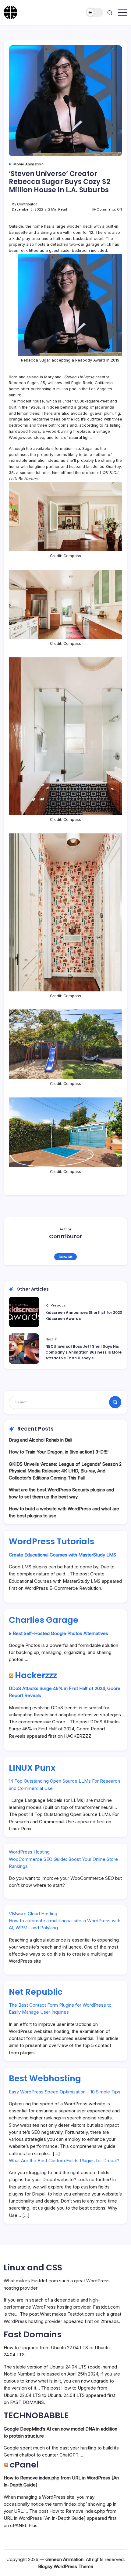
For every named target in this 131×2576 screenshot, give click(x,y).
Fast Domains (33, 2334)
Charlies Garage (44, 1620)
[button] (95, 12)
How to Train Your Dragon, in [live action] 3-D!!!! (59, 1452)
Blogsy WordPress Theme (66, 2566)
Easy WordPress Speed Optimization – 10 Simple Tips (65, 2092)
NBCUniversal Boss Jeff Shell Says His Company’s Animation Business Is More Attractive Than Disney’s (83, 1352)
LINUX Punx (32, 1768)
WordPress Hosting (29, 1852)
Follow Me (66, 1257)
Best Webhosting (45, 2078)
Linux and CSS (33, 2267)
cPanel (24, 2465)
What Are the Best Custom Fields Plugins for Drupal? (64, 2161)
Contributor (27, 204)
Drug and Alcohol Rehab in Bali (41, 1440)
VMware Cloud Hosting (33, 1914)
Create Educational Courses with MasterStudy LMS (62, 1555)
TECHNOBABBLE (36, 2415)
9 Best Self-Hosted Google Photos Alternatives (58, 1633)
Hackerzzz (36, 1675)
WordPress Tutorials (51, 1541)
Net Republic (36, 1992)
